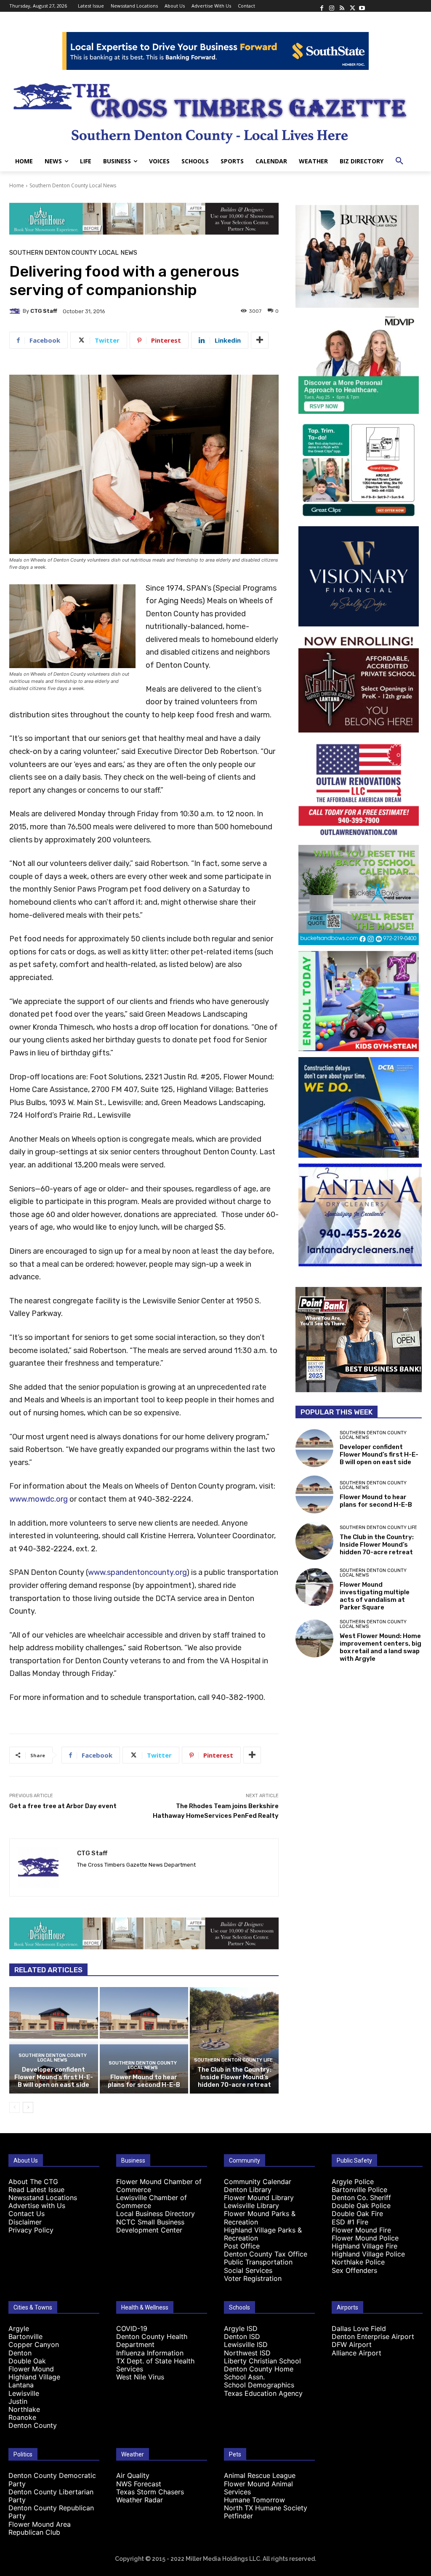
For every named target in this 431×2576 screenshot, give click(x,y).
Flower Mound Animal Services (258, 2488)
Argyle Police (353, 2182)
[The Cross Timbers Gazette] (215, 111)
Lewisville (24, 2393)
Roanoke (22, 2417)
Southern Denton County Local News (73, 185)
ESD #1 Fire (350, 2222)
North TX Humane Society (266, 2508)
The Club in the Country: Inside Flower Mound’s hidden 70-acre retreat (234, 2077)
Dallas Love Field (359, 2328)
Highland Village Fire (364, 2246)
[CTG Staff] (16, 311)
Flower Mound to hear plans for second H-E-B (144, 2081)
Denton (20, 2353)
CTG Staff (44, 311)
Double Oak (27, 2361)
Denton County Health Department (152, 2340)
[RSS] (342, 6)
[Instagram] (332, 6)
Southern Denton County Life (233, 2060)
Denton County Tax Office (266, 2254)
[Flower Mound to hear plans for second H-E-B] (144, 2040)
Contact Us (27, 2214)
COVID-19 (132, 2328)
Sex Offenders (354, 2270)
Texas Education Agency (263, 2393)
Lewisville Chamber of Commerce (152, 2202)
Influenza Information (150, 2353)
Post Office (242, 2246)
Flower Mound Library (259, 2198)
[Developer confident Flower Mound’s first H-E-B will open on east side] (54, 2040)
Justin (18, 2401)
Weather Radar (140, 2500)
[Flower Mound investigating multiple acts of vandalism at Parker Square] (314, 1587)
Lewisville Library (251, 2206)
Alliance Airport (357, 2353)
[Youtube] (362, 6)
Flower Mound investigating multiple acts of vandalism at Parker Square (375, 1596)
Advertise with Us (37, 2206)
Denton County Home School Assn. (259, 2373)
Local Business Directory (156, 2214)
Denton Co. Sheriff (361, 2198)
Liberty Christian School (262, 2361)
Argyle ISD (241, 2328)
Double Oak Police (361, 2206)
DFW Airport (352, 2344)
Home (17, 185)
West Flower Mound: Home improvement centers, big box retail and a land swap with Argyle (380, 1647)
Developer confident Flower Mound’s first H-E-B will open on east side (54, 2077)
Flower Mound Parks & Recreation (260, 2218)
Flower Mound (31, 2369)
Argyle (19, 2328)
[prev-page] (15, 2107)
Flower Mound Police (365, 2238)
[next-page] (28, 2107)
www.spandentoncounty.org (137, 1572)
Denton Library (248, 2190)
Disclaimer (25, 2222)
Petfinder (238, 2516)
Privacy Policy (31, 2230)
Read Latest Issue (36, 2190)
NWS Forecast (139, 2484)
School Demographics (259, 2385)
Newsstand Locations (43, 2198)
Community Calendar (258, 2182)
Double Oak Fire (357, 2214)
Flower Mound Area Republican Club (40, 2528)
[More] (260, 340)
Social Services (248, 2270)
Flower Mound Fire (361, 2230)
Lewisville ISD (246, 2344)
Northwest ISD (247, 2353)
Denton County (33, 2425)
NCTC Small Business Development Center (150, 2226)
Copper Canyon (34, 2344)
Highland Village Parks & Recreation (263, 2234)
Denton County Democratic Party (52, 2479)
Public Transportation (258, 2262)
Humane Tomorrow (254, 2500)
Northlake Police (358, 2262)
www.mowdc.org (39, 1499)
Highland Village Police (368, 2254)
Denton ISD (242, 2336)
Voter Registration (253, 2278)
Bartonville (25, 2336)
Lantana (21, 2385)
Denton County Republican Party (51, 2512)
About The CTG (33, 2182)
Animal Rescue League (260, 2475)
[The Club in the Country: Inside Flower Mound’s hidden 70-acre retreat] (234, 2040)
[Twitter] (352, 6)
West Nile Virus (140, 2377)
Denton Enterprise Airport (373, 2336)
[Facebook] (322, 6)
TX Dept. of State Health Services (155, 2365)
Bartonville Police (359, 2190)
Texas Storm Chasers (150, 2492)
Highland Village (34, 2377)
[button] (399, 161)
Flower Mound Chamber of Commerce (159, 2186)
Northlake (24, 2409)
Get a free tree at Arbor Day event (63, 1806)
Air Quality (133, 2475)
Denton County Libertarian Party (51, 2496)
